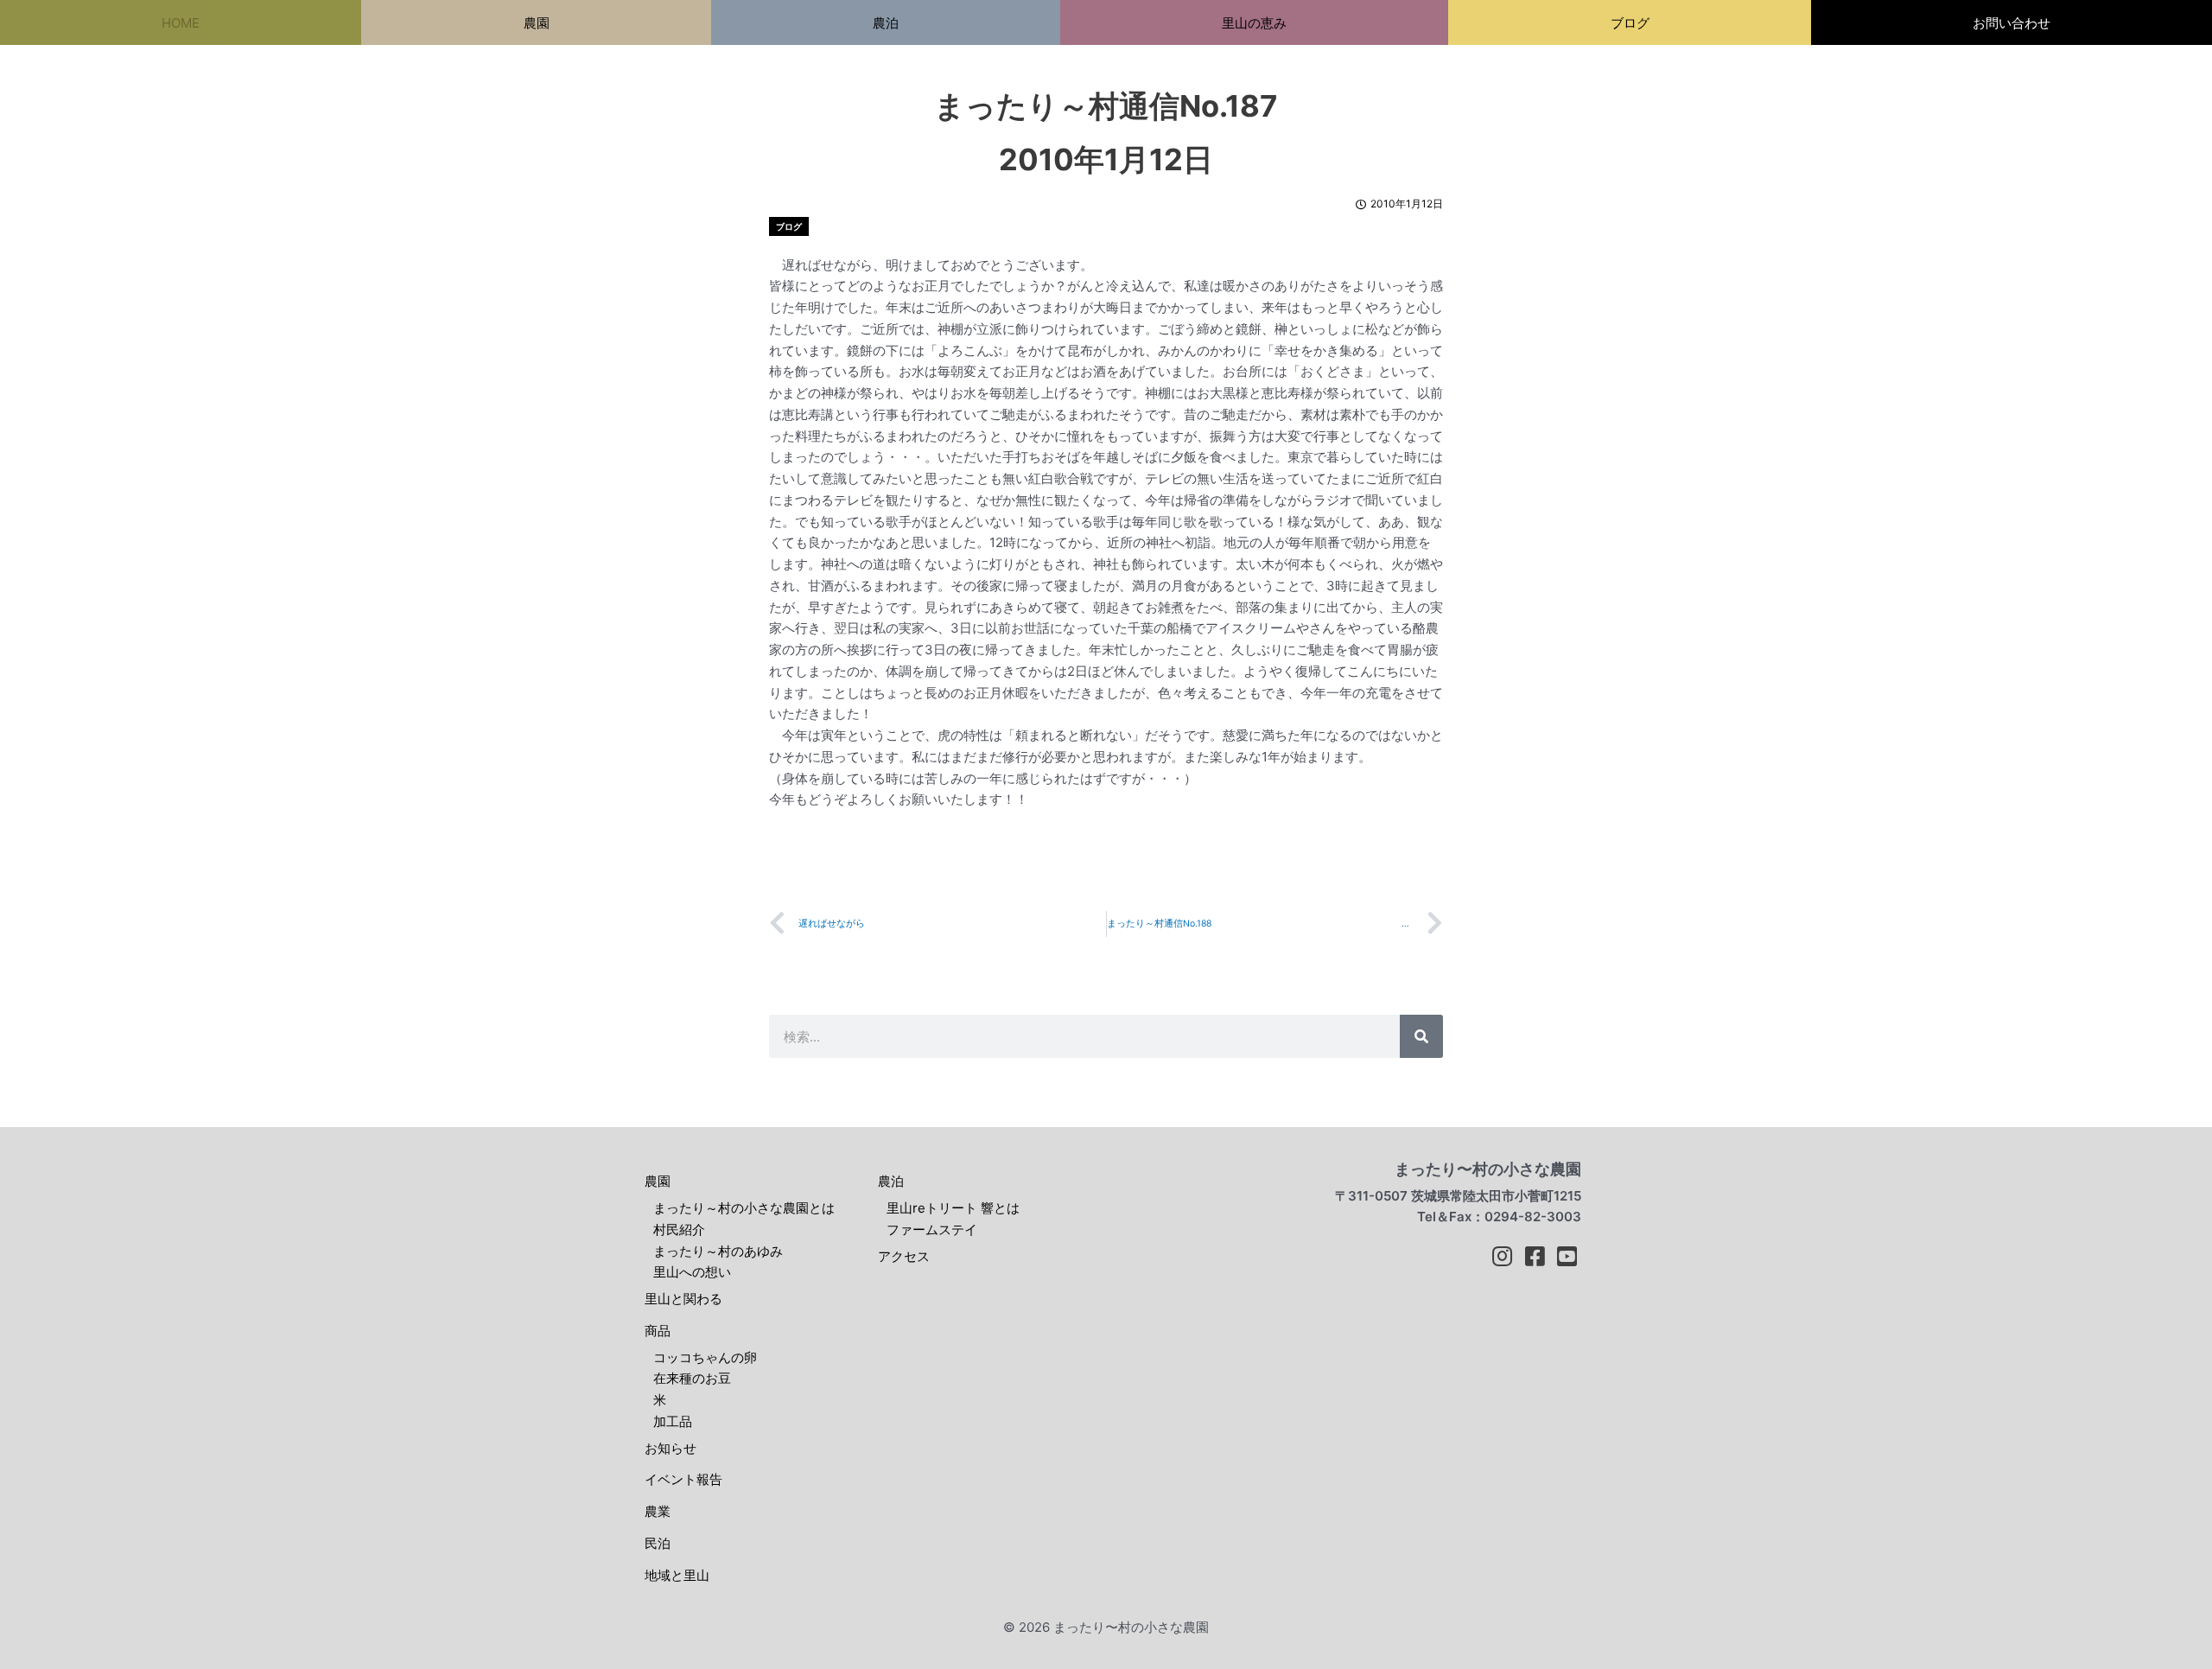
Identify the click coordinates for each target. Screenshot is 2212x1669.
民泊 (658, 1543)
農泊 (891, 1181)
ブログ (789, 226)
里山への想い (692, 1272)
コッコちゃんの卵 (705, 1357)
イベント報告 (683, 1479)
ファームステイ (932, 1229)
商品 (658, 1331)
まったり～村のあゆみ (718, 1251)
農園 (658, 1181)
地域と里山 (677, 1575)
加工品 (673, 1421)
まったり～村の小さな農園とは (744, 1208)
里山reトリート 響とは (953, 1208)
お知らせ (671, 1448)
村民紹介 (679, 1229)
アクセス (904, 1256)
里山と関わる (683, 1299)
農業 (658, 1511)
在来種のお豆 (692, 1378)
